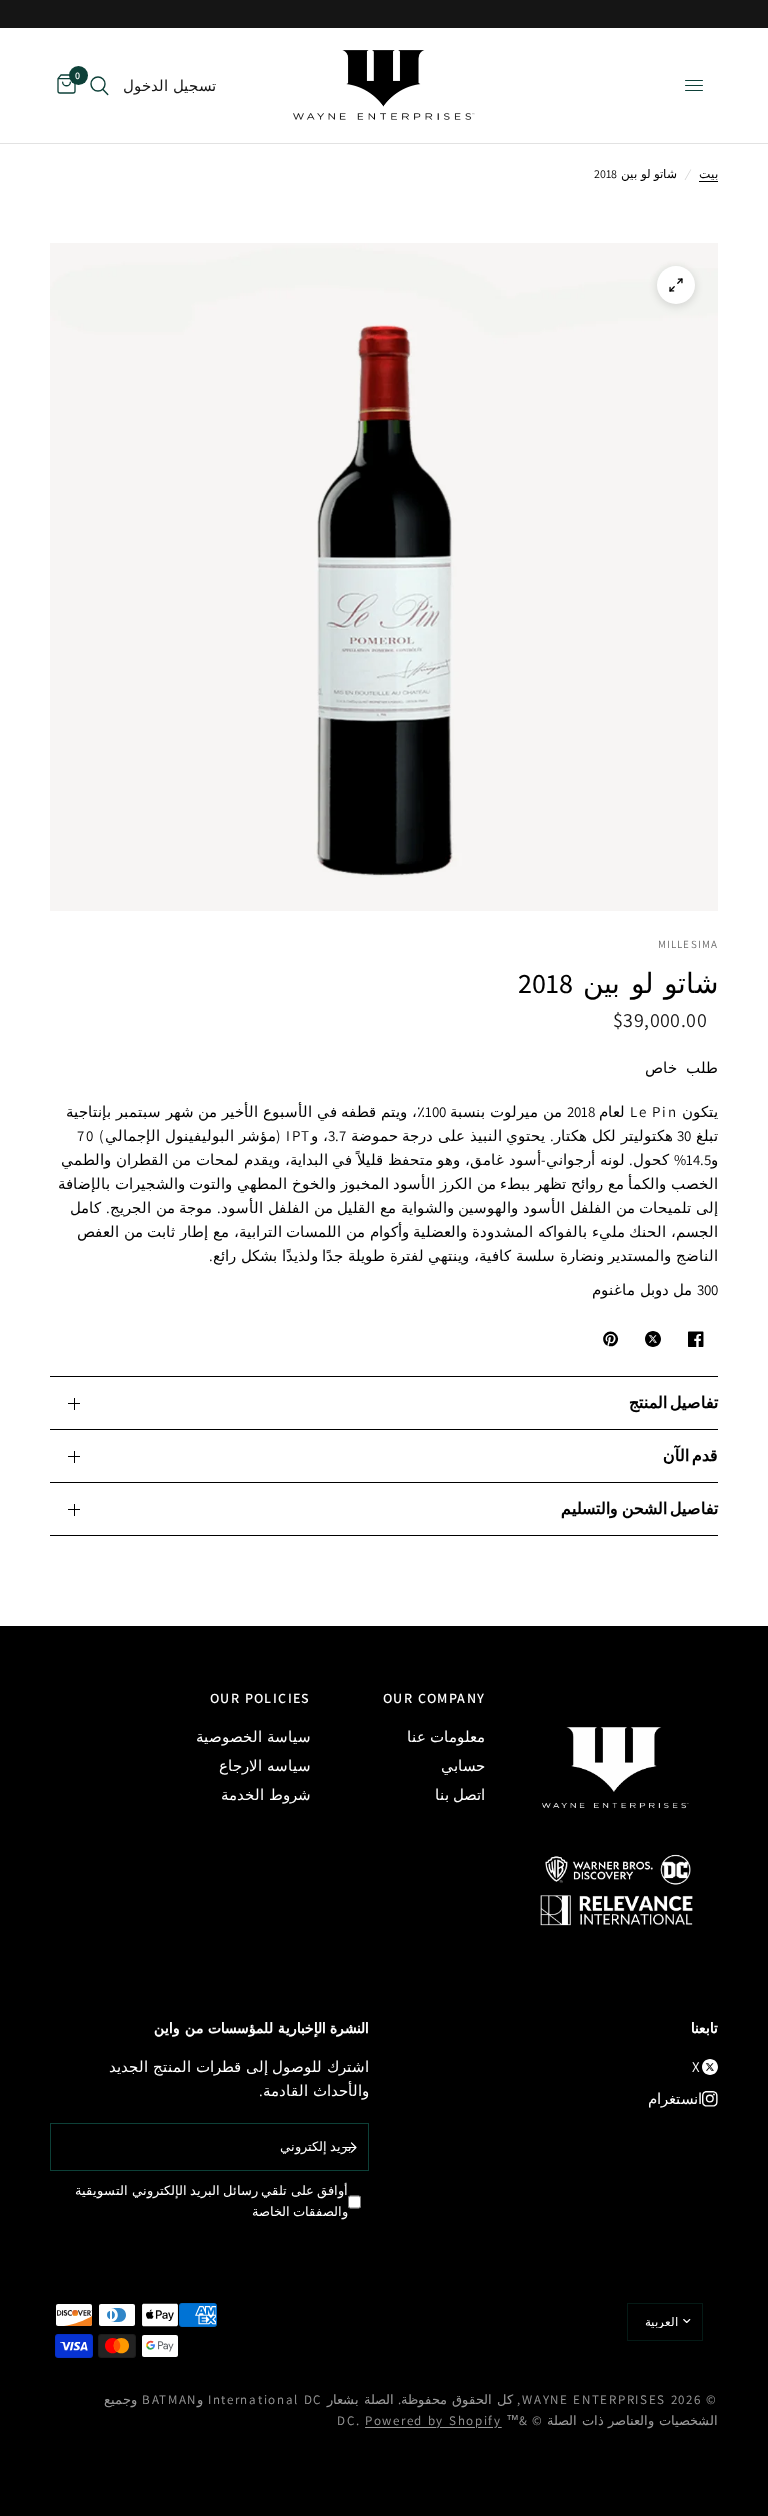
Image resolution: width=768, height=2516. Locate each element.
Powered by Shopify (433, 2420)
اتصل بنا (460, 1794)
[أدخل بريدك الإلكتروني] (349, 2147)
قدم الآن (690, 1455)
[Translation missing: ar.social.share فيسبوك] (692, 1339)
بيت (708, 173)
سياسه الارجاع (265, 1765)
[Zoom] (676, 285)
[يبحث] (99, 85)
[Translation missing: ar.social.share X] (649, 1339)
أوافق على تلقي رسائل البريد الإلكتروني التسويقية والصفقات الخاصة (211, 2201)
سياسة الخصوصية (253, 1736)
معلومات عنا (446, 1736)
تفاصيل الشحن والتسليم (639, 1508)
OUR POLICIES (260, 1698)
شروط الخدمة (266, 1794)
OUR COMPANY (434, 1698)
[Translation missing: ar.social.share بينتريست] (607, 1339)
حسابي (463, 1765)
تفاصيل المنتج (673, 1402)
